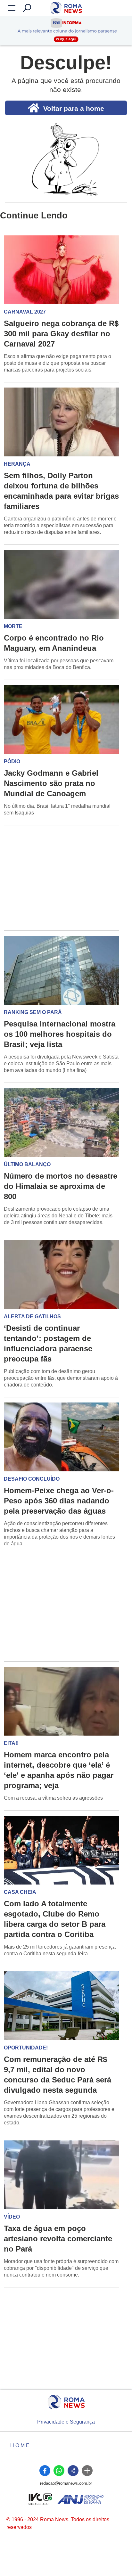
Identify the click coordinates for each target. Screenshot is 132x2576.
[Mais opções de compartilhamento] (87, 2471)
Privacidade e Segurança (66, 2422)
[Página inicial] (66, 2402)
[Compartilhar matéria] (73, 2471)
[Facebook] (45, 2471)
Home (21, 2445)
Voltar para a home (74, 108)
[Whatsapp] (59, 2471)
